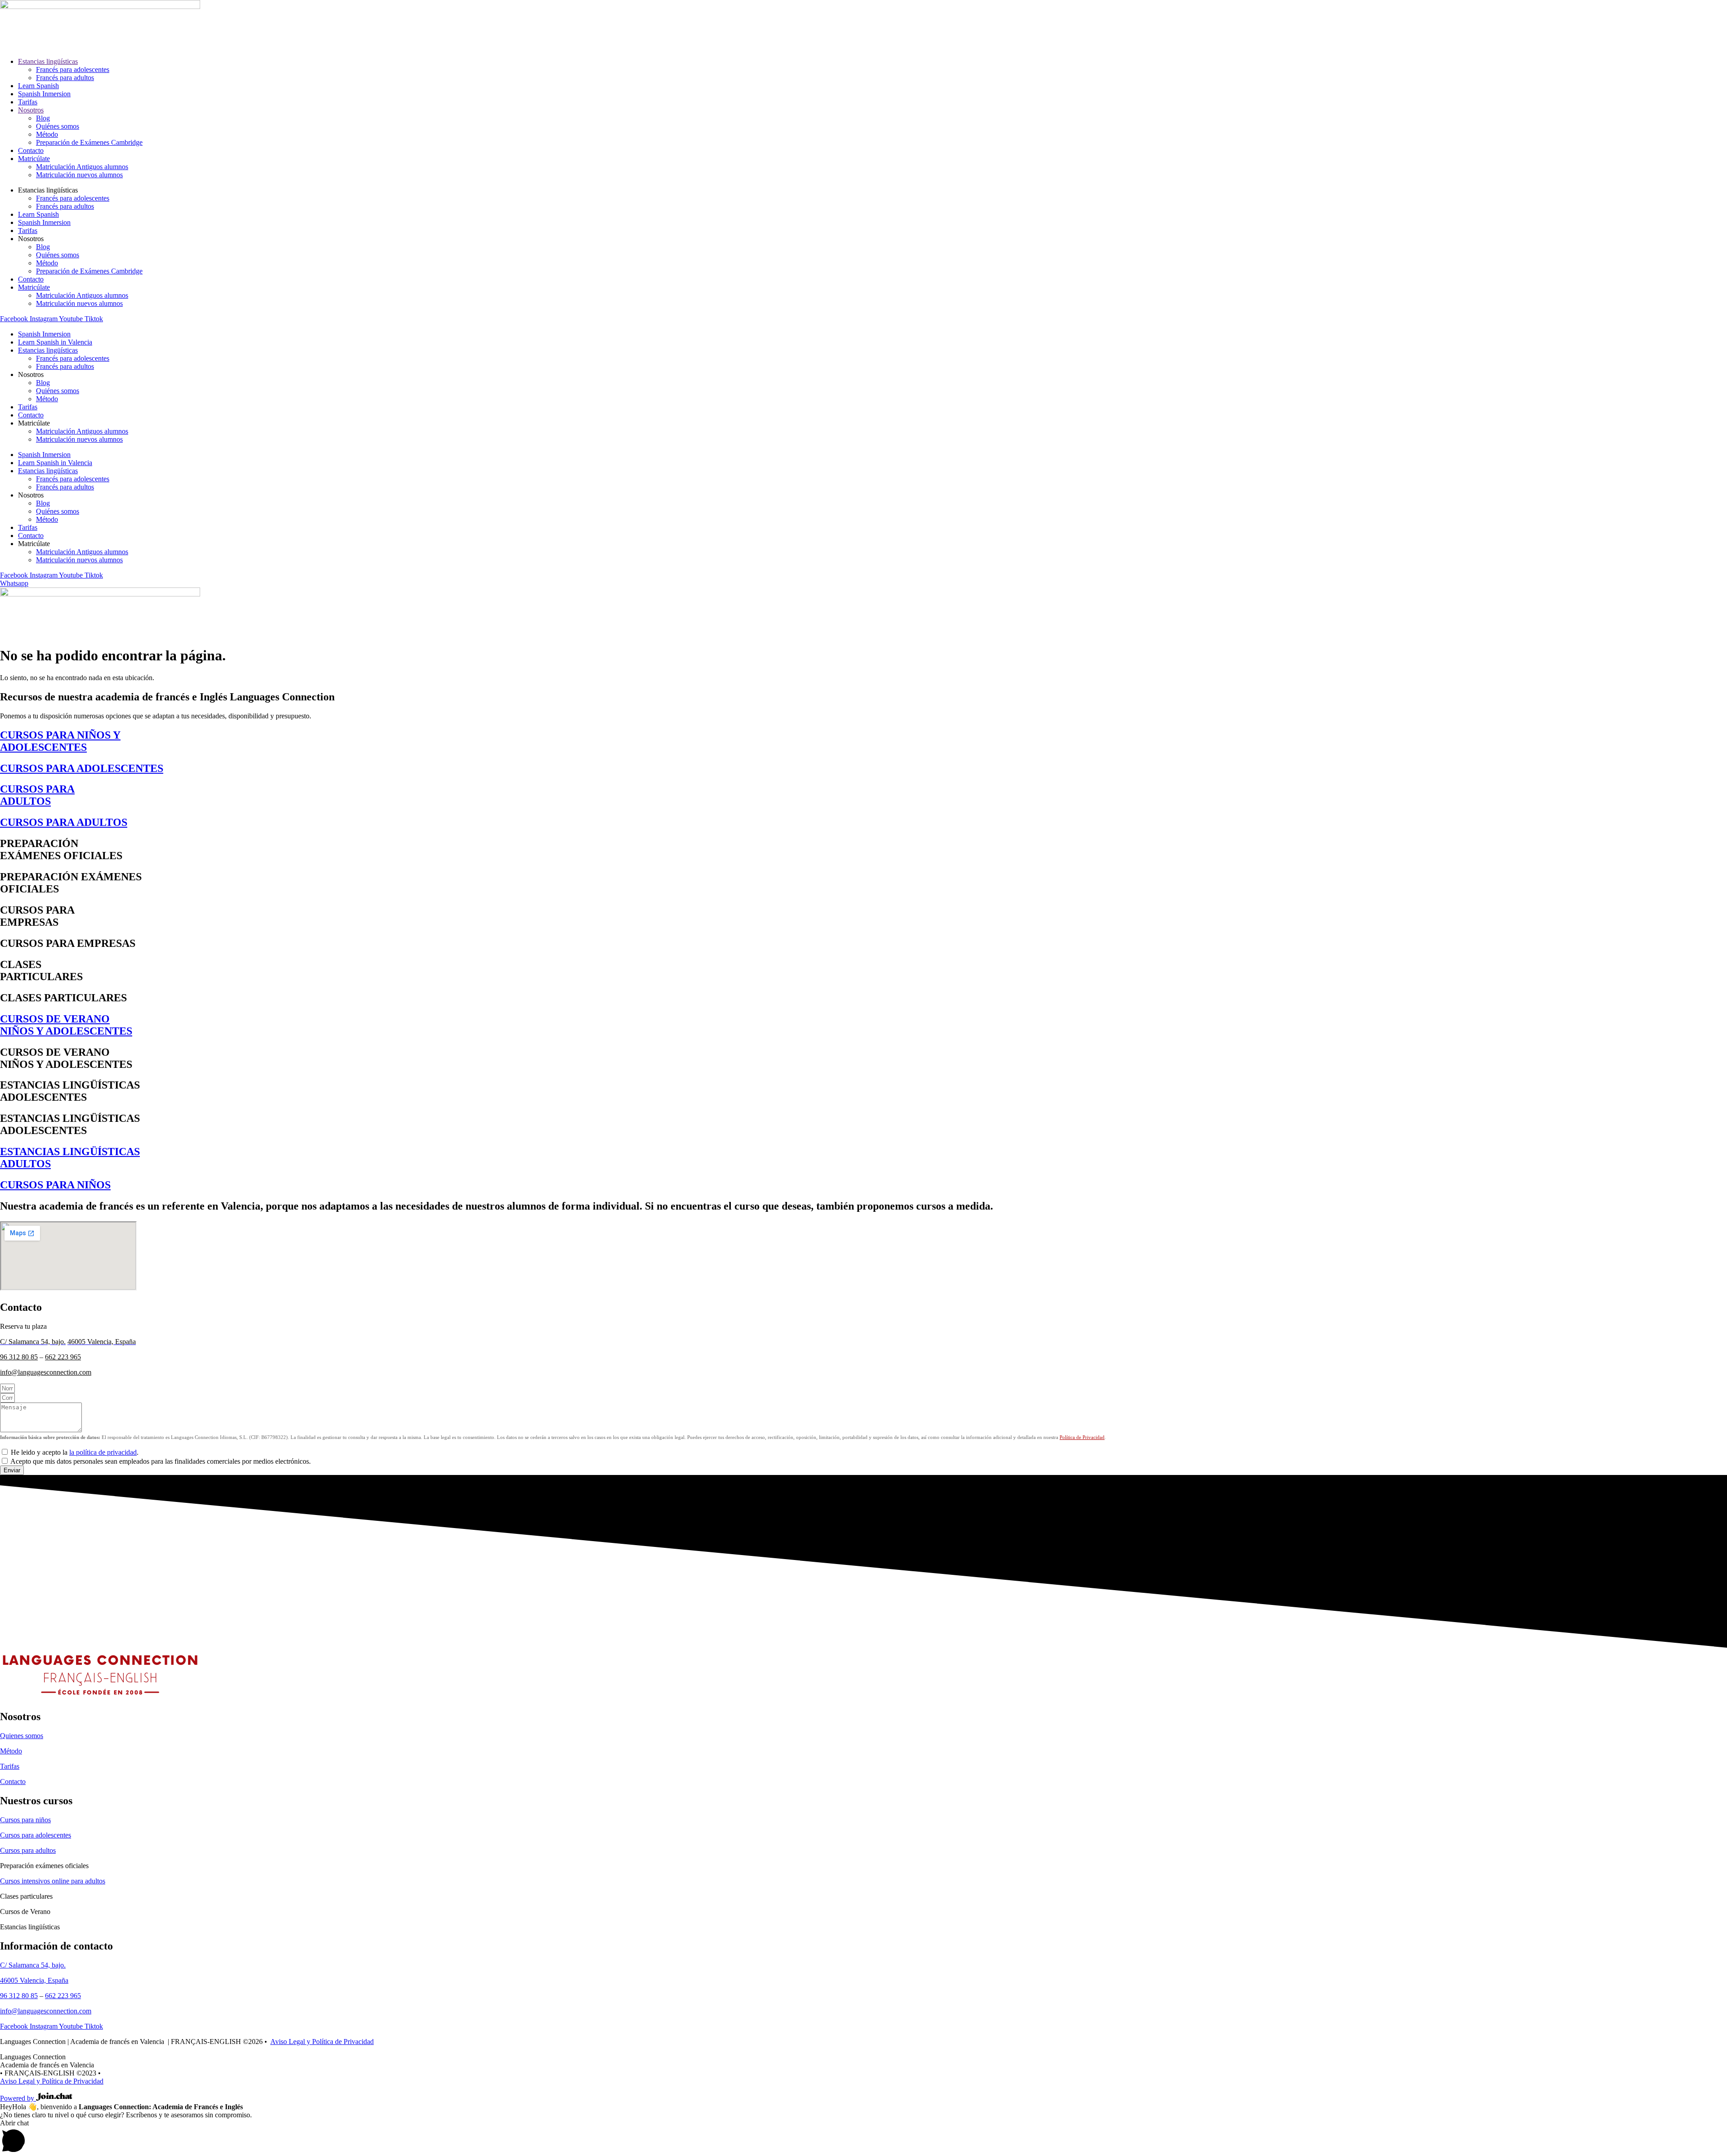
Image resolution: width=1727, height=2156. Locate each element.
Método (47, 134)
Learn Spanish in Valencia (55, 342)
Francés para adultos (65, 78)
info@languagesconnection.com (46, 1372)
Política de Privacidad (1082, 1437)
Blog (43, 118)
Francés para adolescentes (73, 69)
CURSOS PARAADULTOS (37, 795)
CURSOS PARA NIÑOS (55, 1185)
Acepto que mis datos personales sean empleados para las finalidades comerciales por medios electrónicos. (161, 1461)
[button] (863, 2138)
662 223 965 (63, 1357)
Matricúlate (34, 159)
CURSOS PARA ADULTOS (64, 822)
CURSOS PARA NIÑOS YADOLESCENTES (60, 741)
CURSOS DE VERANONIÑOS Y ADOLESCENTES (66, 1025)
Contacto (31, 150)
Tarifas (28, 102)
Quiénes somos (58, 126)
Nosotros (31, 110)
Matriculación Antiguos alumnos (82, 167)
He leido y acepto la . (75, 1452)
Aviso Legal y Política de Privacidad (322, 2042)
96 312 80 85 (19, 1357)
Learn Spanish (38, 86)
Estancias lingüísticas (48, 61)
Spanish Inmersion (44, 94)
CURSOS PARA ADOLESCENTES (82, 768)
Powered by (18, 2098)
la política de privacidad (103, 1452)
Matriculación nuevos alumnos (79, 175)
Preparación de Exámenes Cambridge (89, 142)
